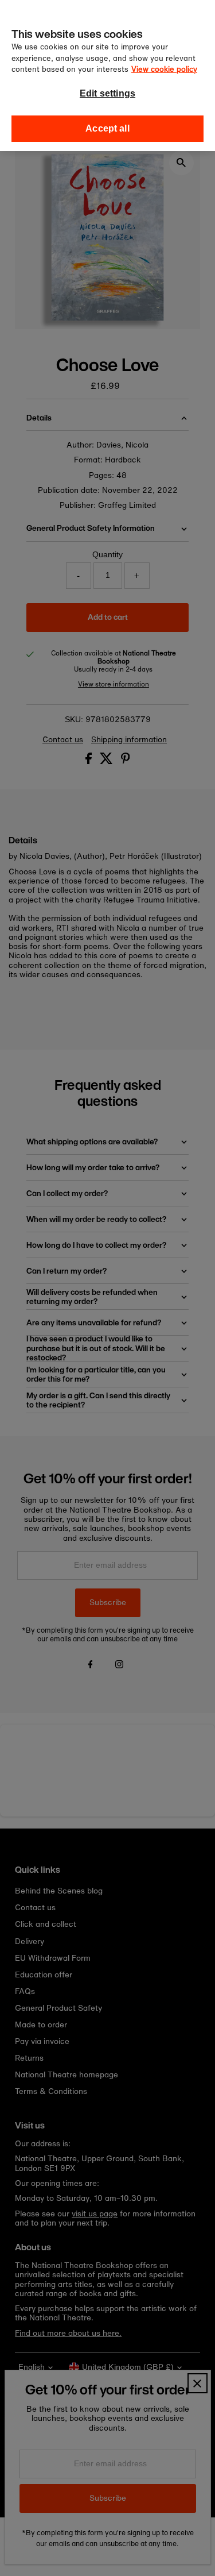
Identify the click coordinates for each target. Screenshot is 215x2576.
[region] (107, 76)
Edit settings (107, 93)
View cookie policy (164, 69)
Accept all (107, 128)
